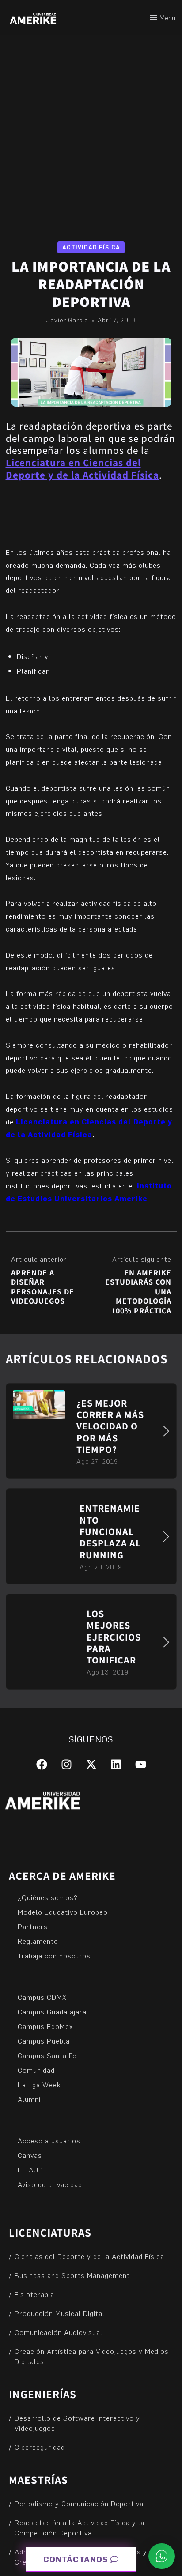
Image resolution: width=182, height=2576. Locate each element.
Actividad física (91, 247)
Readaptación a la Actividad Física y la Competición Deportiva (80, 2527)
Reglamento (38, 1941)
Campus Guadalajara (52, 2012)
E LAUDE (33, 2170)
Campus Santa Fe (47, 2055)
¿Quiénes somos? (48, 1897)
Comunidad (36, 2070)
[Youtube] (141, 1764)
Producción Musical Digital (60, 2313)
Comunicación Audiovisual (59, 2332)
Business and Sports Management (72, 2275)
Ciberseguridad (40, 2447)
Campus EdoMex (45, 2026)
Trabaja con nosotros (54, 1956)
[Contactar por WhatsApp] (162, 2556)
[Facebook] (42, 1764)
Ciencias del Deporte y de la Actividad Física (89, 2256)
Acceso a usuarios (49, 2140)
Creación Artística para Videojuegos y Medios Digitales (92, 2356)
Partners (33, 1926)
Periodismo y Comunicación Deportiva (79, 2503)
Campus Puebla (44, 2041)
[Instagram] (66, 1764)
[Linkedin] (116, 1764)
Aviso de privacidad (50, 2184)
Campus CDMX (42, 1997)
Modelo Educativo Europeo (63, 1912)
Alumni (29, 2099)
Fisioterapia (34, 2294)
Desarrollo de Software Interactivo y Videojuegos (77, 2423)
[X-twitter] (91, 1764)
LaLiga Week (39, 2084)
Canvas (30, 2155)
